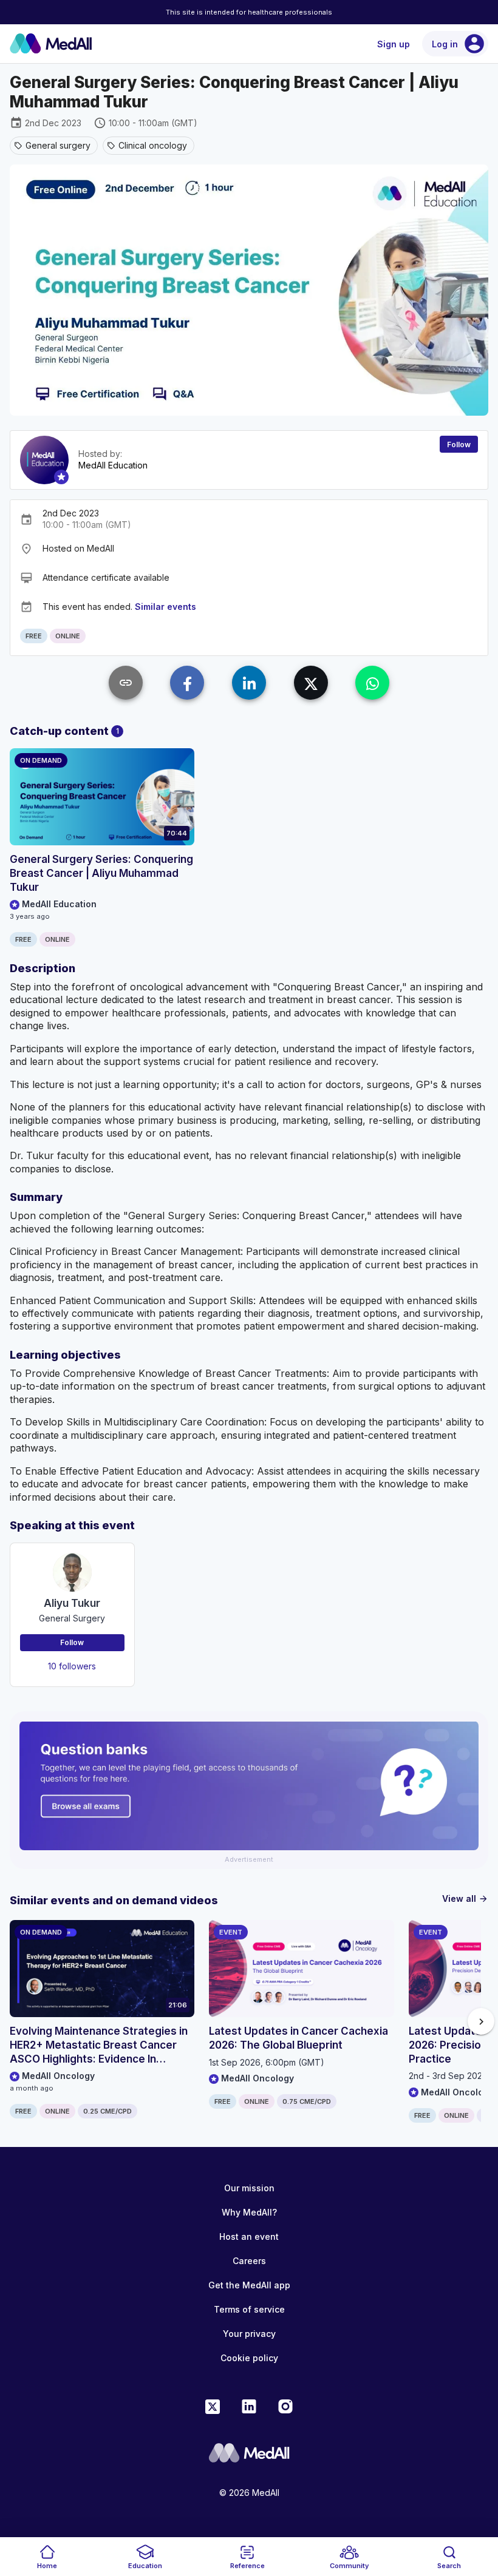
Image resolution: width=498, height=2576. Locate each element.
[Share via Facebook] (187, 683)
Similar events (165, 607)
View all (465, 1898)
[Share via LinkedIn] (249, 683)
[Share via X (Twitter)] (311, 683)
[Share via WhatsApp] (372, 683)
